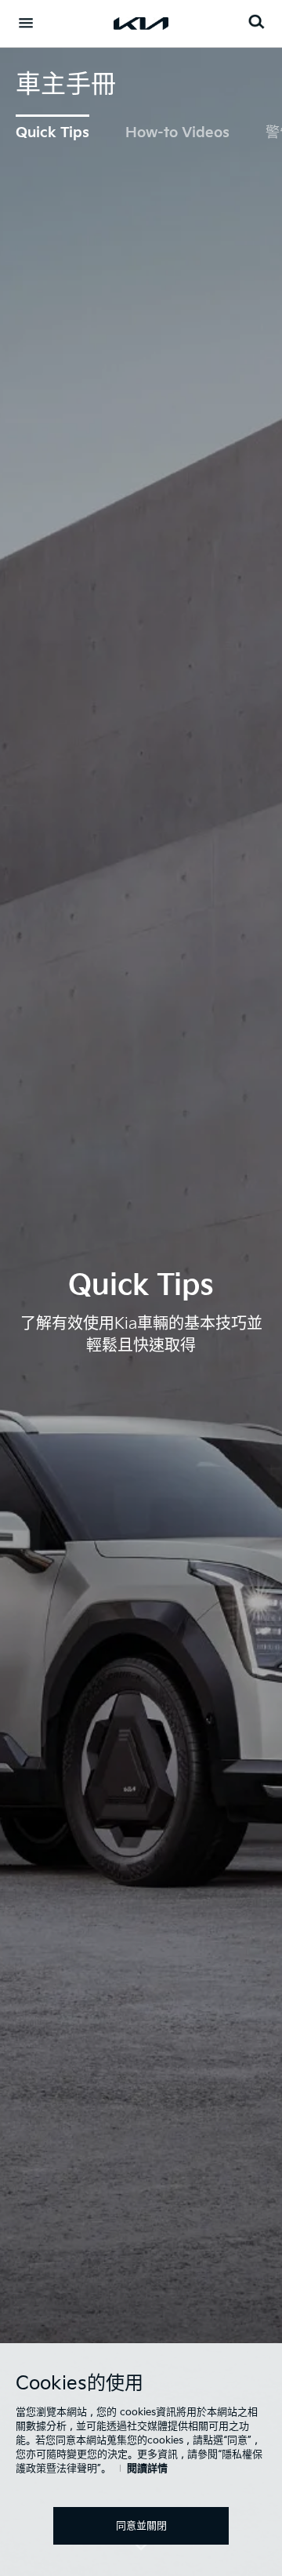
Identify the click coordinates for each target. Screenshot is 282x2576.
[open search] (256, 22)
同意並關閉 (141, 2526)
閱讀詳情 (147, 2469)
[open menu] (26, 23)
